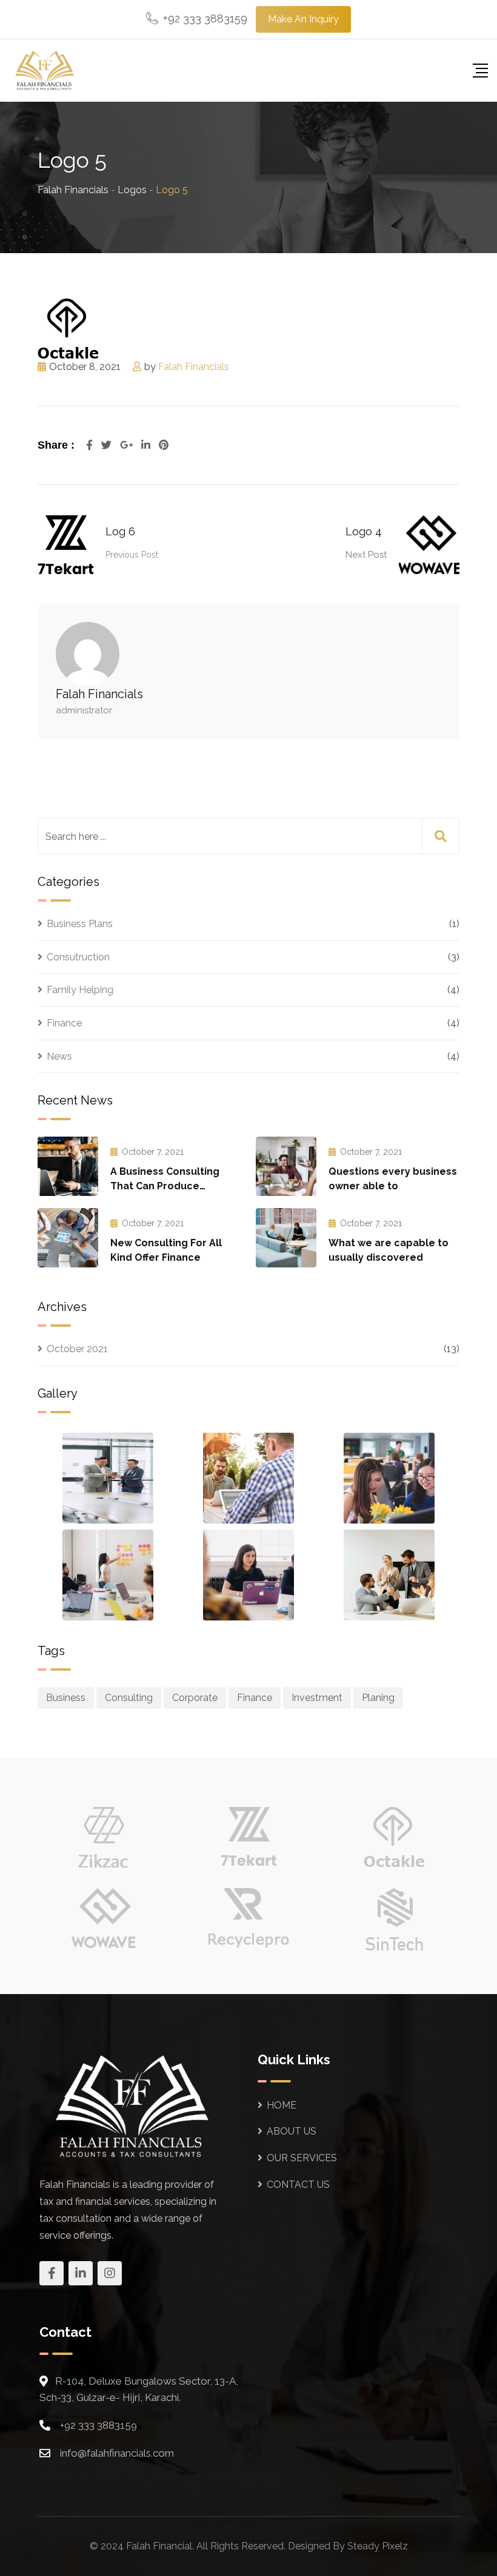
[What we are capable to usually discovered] (286, 1238)
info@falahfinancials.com (117, 2453)
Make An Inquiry (303, 19)
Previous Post (132, 555)
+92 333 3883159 (205, 18)
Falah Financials (194, 367)
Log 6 (120, 531)
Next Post (366, 555)
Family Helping (80, 990)
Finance (64, 1023)
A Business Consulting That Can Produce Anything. (165, 1186)
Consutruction (78, 957)
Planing (378, 1698)
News (59, 1056)
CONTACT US (298, 2185)
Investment (317, 1698)
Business (66, 1698)
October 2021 (77, 1349)
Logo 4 (364, 531)
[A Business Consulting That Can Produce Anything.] (68, 1166)
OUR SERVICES (302, 2158)
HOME (282, 2105)
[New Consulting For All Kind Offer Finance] (68, 1238)
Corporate (195, 1698)
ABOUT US (292, 2131)
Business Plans (80, 924)
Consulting (129, 1698)
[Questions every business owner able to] (286, 1166)
